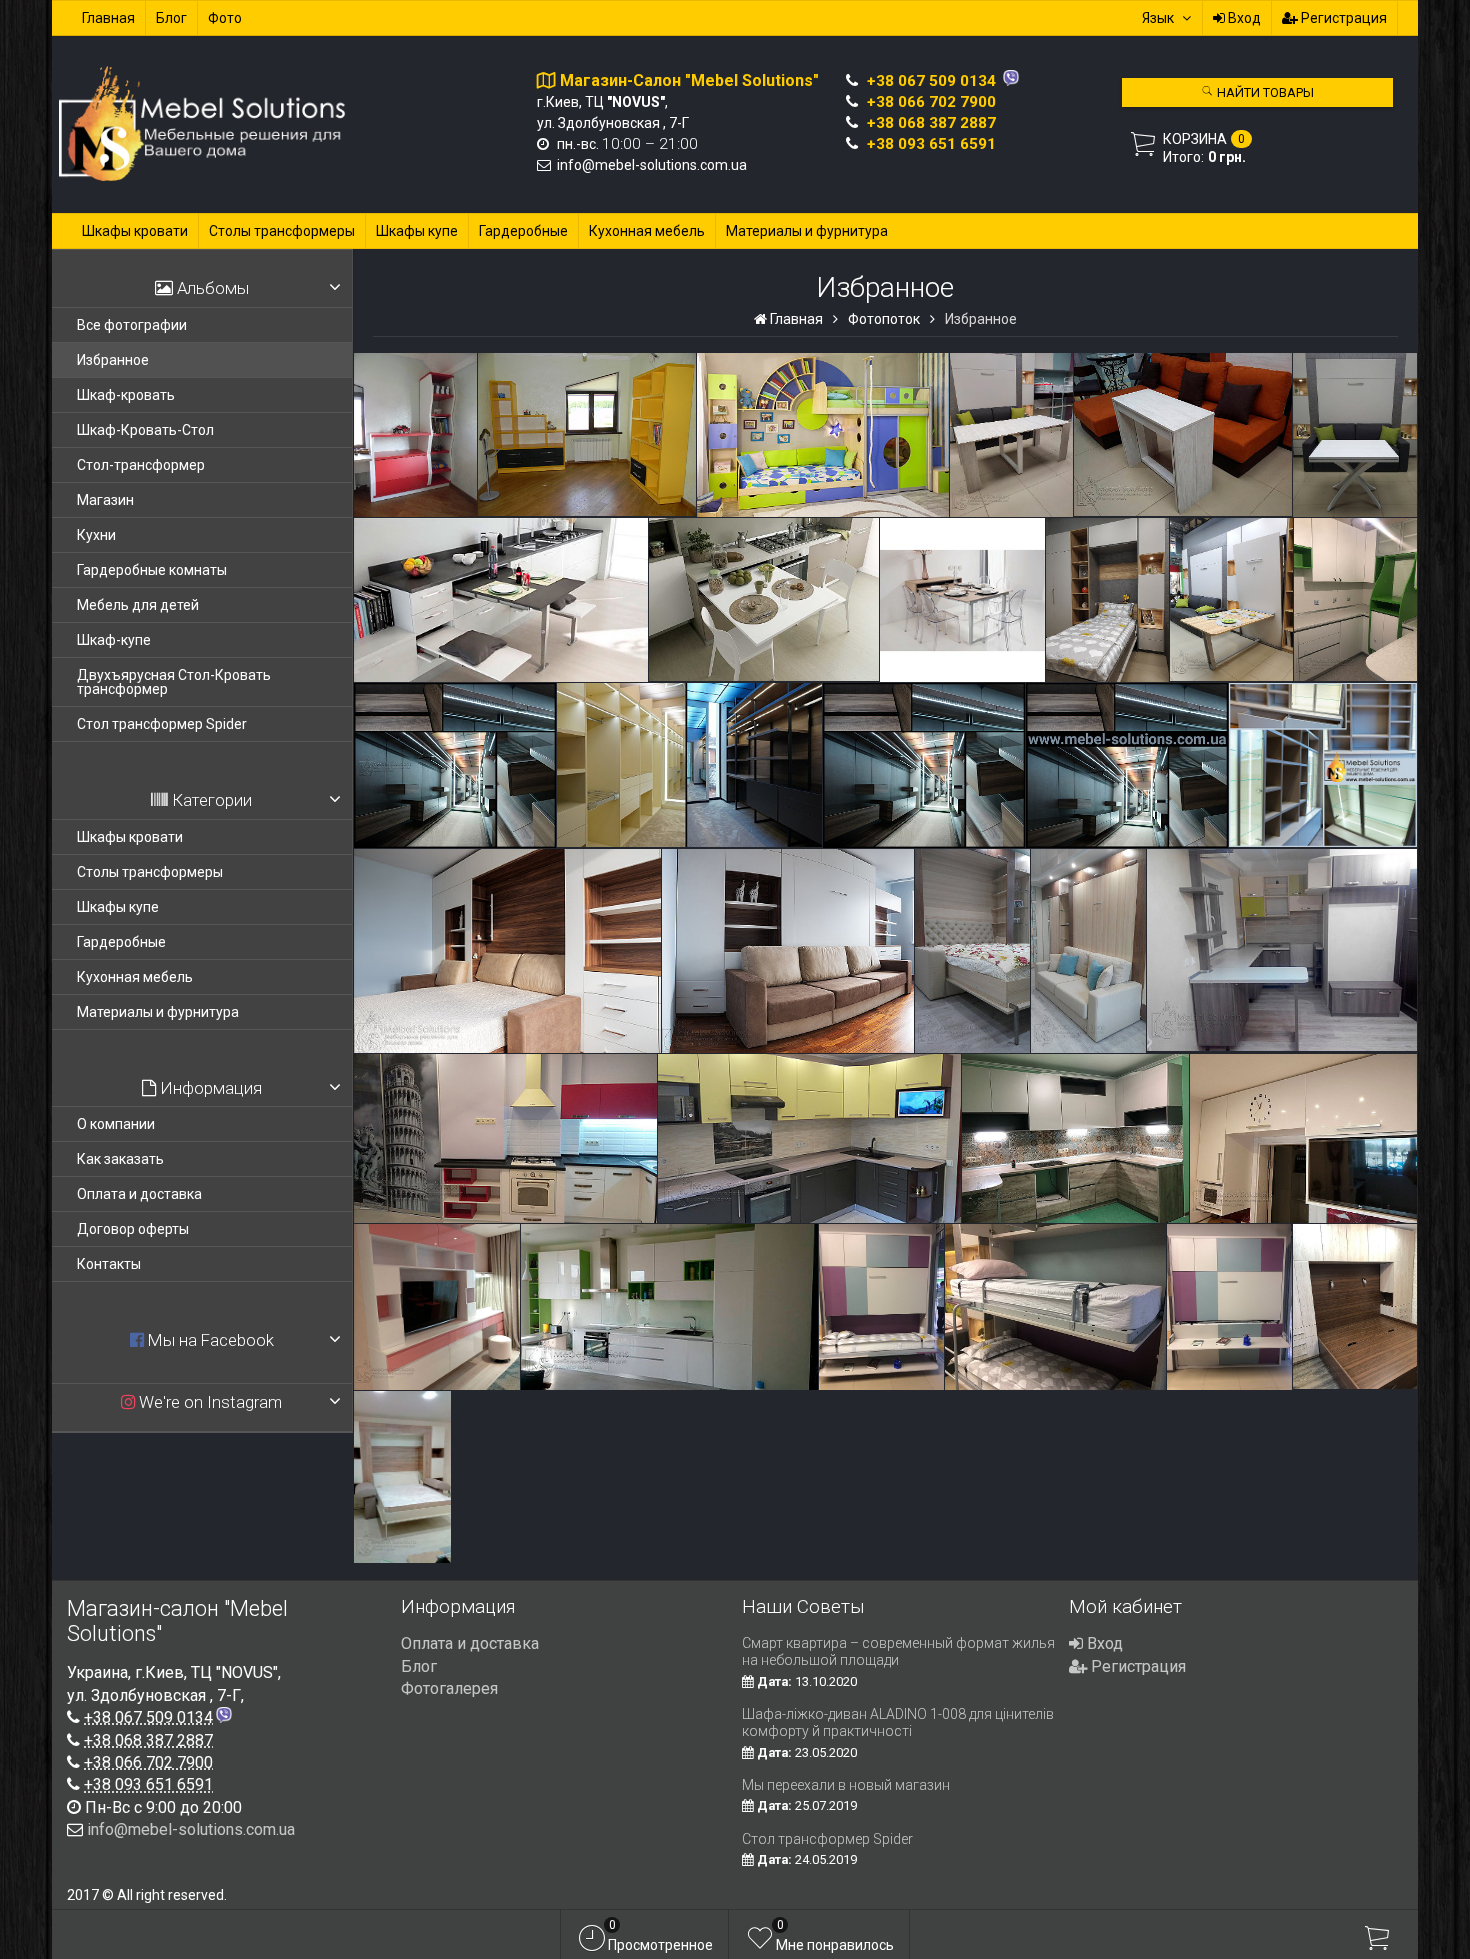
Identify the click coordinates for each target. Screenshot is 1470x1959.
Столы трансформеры (282, 231)
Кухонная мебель (647, 231)
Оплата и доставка (139, 1194)
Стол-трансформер (141, 465)
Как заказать (120, 1159)
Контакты (109, 1264)
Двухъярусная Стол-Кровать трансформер (174, 682)
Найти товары (1264, 92)
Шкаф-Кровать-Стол (145, 430)
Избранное (113, 360)
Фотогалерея (449, 1688)
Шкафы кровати (135, 231)
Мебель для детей (138, 605)
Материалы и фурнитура (807, 231)
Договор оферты (133, 1229)
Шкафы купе (417, 231)
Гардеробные (523, 231)
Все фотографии (132, 325)
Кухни (96, 535)
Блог (171, 18)
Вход (1243, 18)
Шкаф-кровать (126, 395)
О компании (116, 1124)
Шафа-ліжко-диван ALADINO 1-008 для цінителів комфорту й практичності (898, 1722)
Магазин (105, 500)
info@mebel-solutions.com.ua (652, 165)
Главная (108, 18)
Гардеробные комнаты (152, 570)
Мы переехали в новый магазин (846, 1785)
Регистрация (1342, 18)
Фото (225, 18)
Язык (1158, 18)
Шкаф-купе (114, 640)
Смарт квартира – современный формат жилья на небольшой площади (898, 1651)
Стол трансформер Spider (162, 724)
